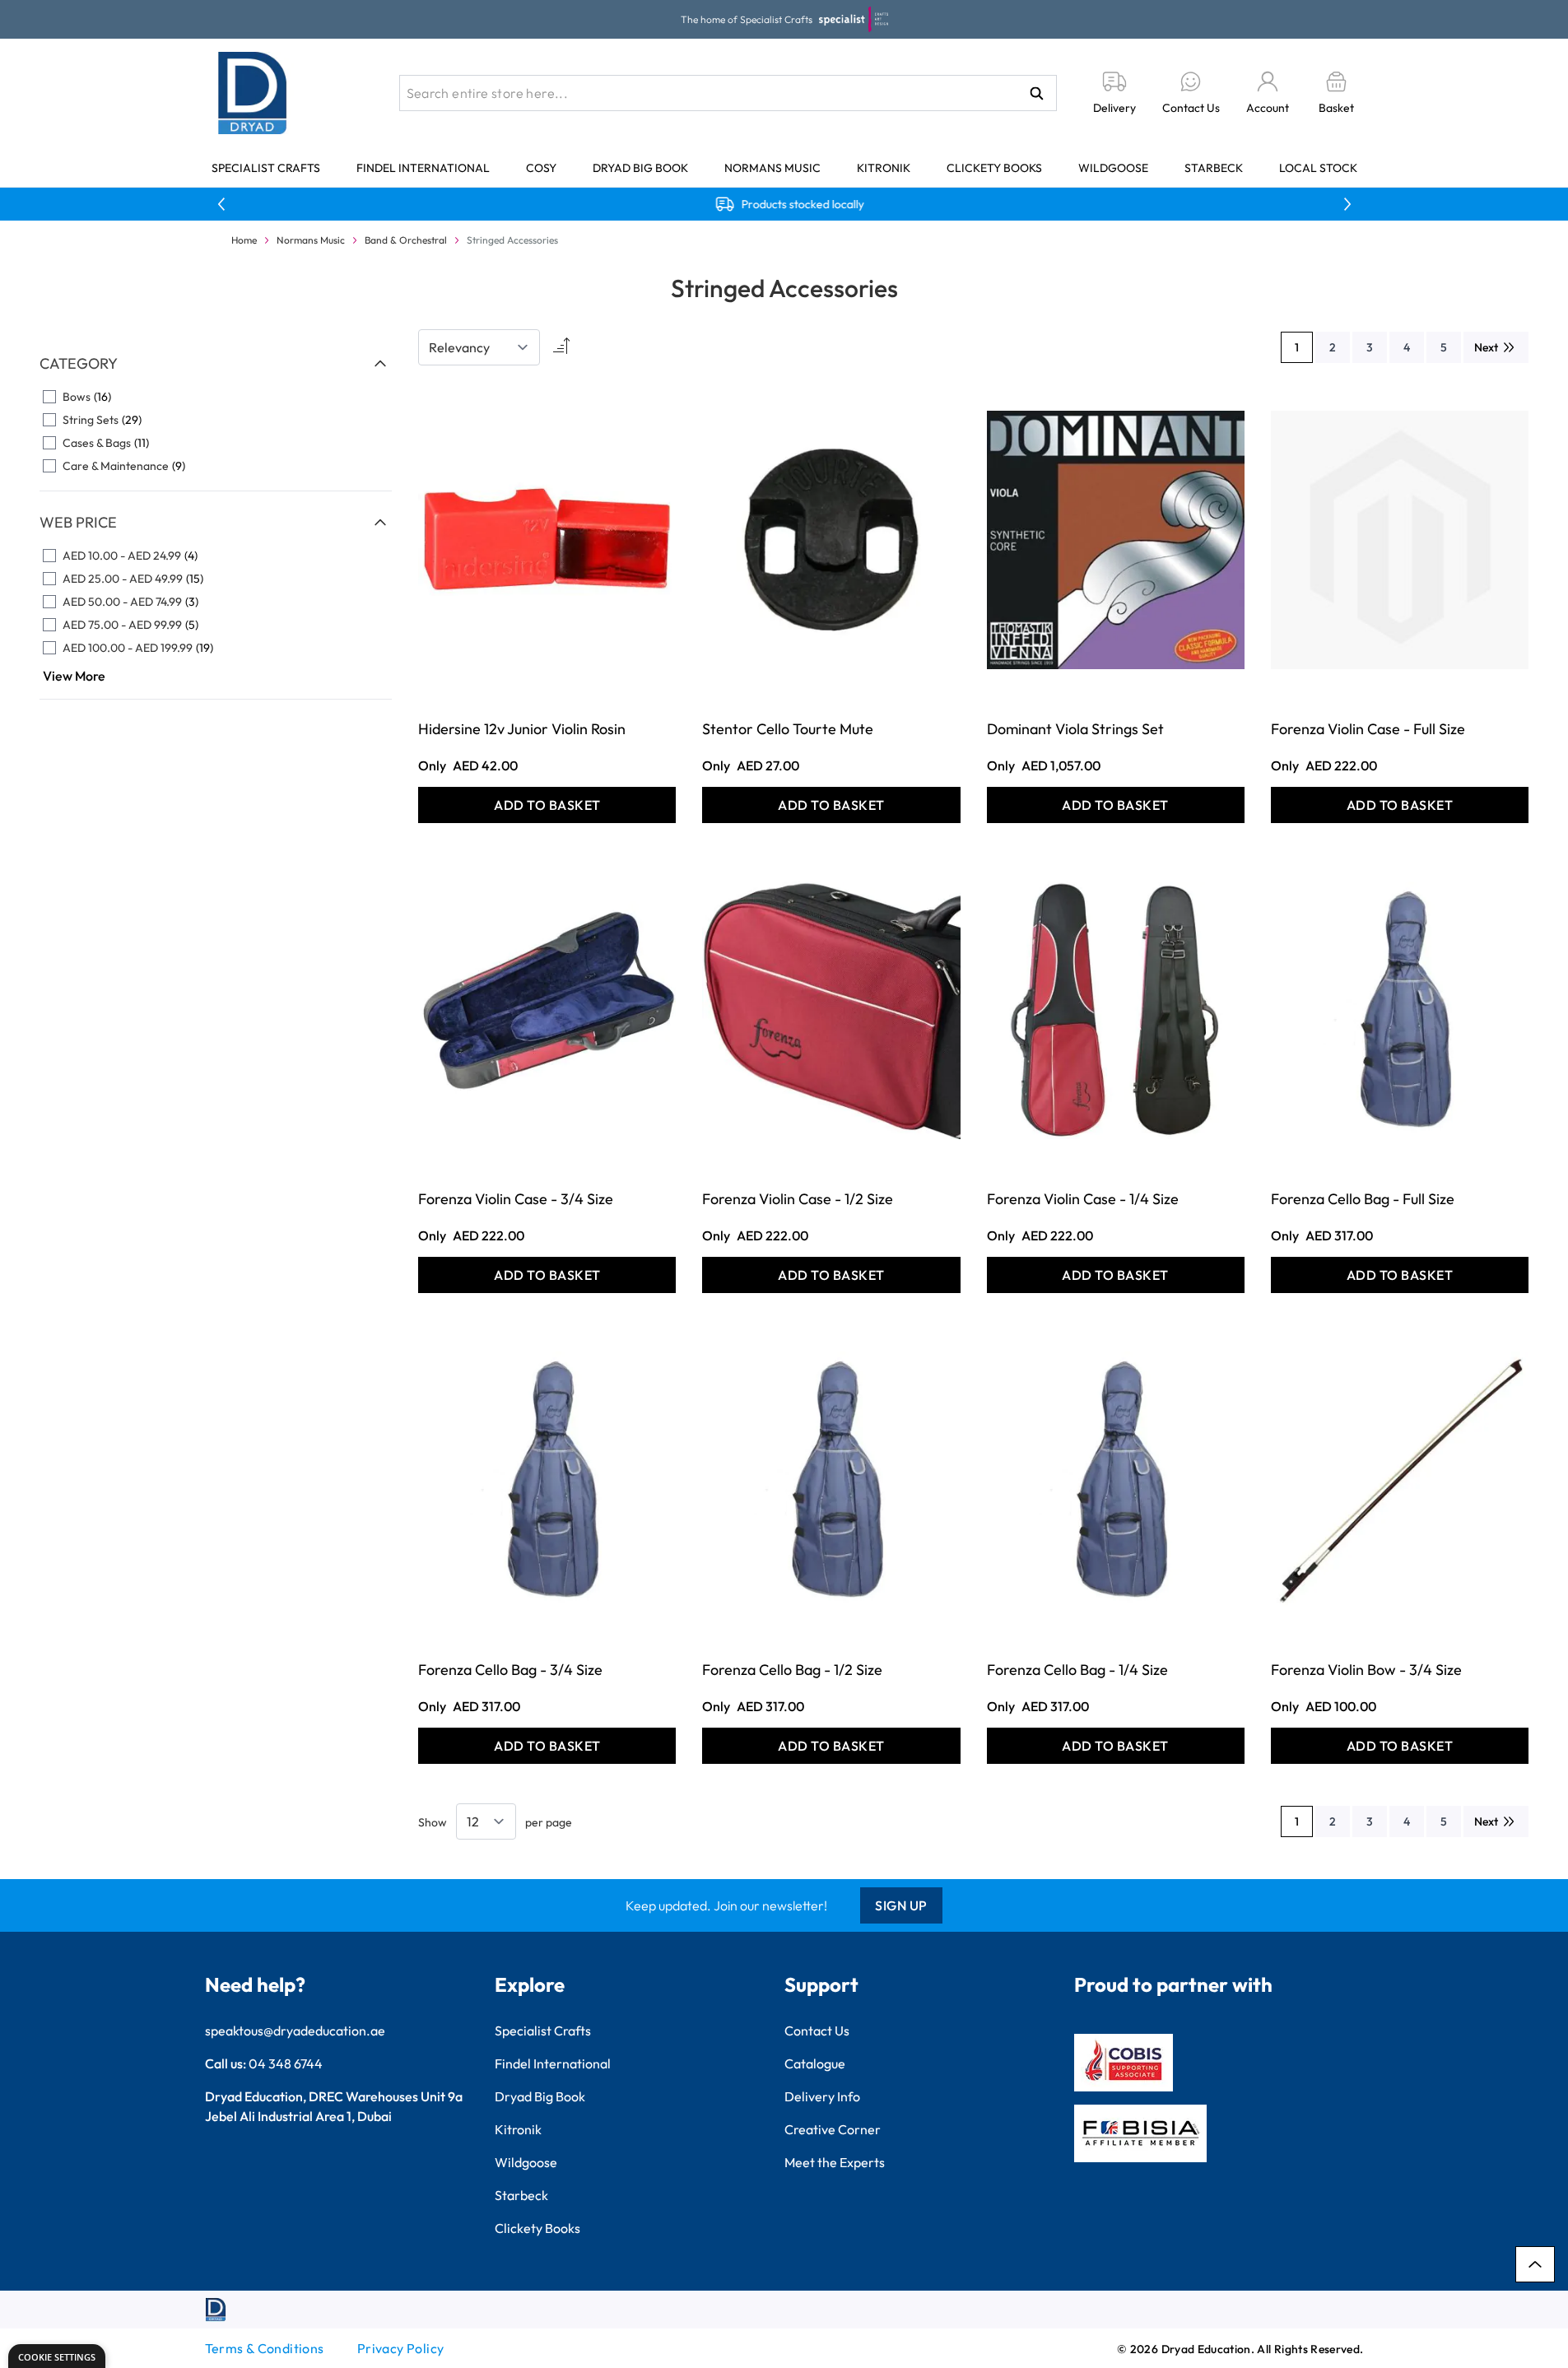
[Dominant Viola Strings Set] (1116, 540)
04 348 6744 (286, 2063)
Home (244, 240)
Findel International (423, 168)
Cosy (541, 168)
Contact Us (817, 2031)
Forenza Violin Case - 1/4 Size (1083, 1199)
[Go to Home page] (253, 93)
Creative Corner (833, 2129)
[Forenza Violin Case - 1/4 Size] (1116, 1010)
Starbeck (1214, 168)
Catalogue (815, 2063)
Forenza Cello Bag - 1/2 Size (792, 1670)
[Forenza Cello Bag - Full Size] (1400, 1010)
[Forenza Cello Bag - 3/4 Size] (547, 1480)
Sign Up (901, 1905)
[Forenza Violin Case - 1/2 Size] (831, 1010)
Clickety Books (994, 168)
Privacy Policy (401, 2348)
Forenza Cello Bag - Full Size (1363, 1199)
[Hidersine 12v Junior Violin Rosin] (547, 540)
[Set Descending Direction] (560, 347)
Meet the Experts (835, 2162)
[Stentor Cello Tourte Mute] (831, 540)
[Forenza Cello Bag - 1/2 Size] (831, 1480)
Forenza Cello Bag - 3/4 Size (510, 1670)
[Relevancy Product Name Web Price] (479, 347)
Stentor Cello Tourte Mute (788, 729)
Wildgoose (1113, 168)
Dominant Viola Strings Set (1075, 729)
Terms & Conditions (265, 2348)
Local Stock (1318, 168)
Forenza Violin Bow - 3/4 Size (1366, 1670)
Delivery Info (822, 2096)
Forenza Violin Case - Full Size (1368, 729)
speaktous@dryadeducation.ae (295, 2031)
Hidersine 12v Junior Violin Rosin (522, 729)
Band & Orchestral (406, 240)
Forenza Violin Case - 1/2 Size (798, 1199)
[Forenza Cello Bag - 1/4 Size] (1116, 1480)
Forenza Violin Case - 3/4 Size (516, 1199)
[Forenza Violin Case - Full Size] (1400, 540)
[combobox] (728, 93)
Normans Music (772, 168)
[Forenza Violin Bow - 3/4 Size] (1400, 1480)
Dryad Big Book (640, 168)
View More (74, 676)
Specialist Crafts (266, 168)
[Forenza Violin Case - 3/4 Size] (547, 1010)
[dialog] (57, 2356)
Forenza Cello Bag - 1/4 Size (1077, 1670)
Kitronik (884, 168)
